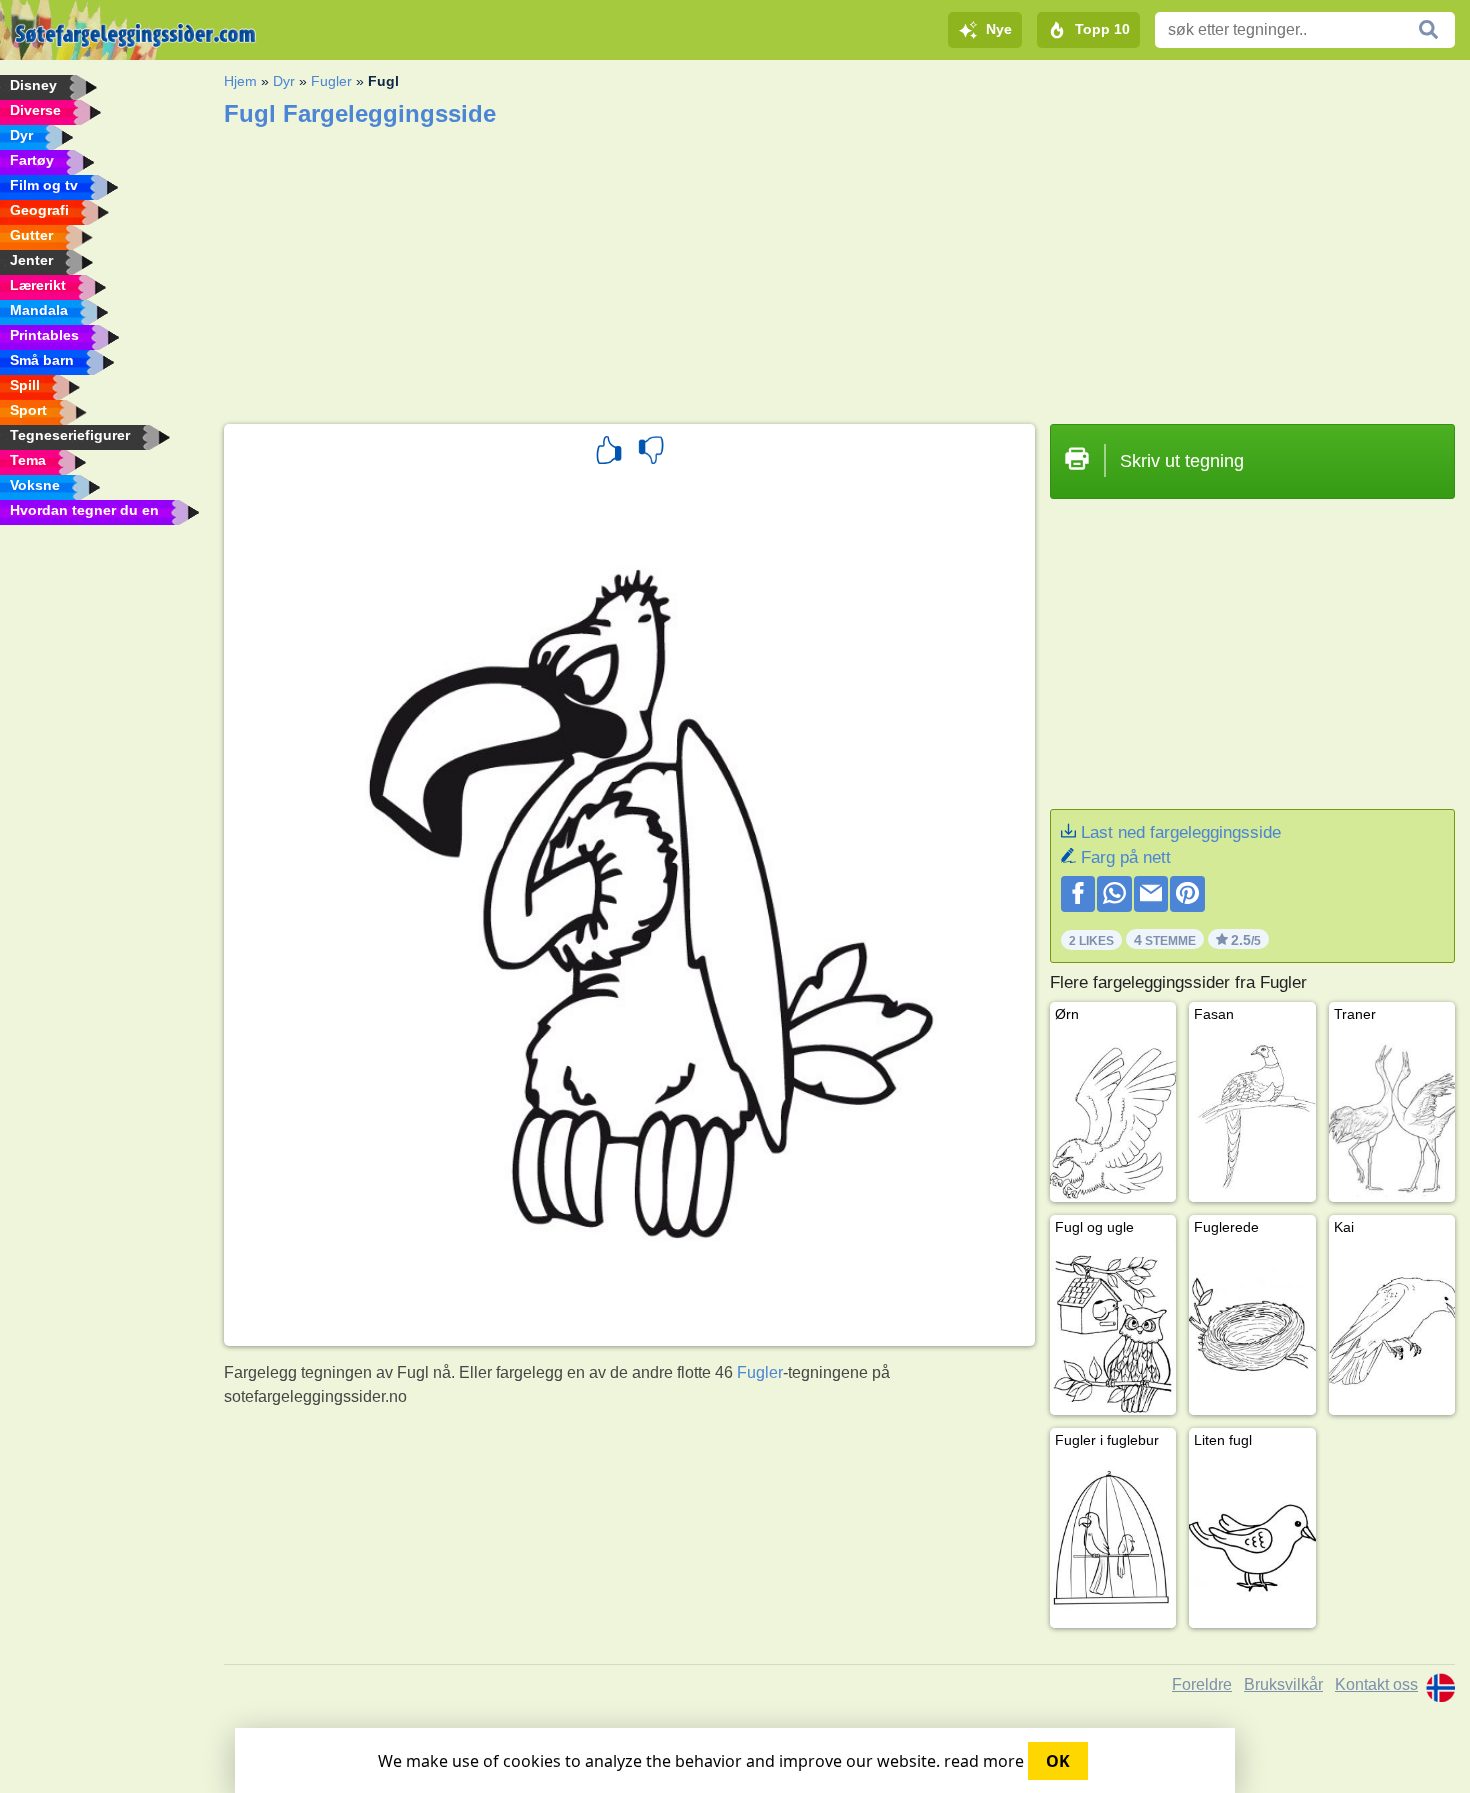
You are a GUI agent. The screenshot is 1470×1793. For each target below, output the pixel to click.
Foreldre (1202, 1684)
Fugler (331, 81)
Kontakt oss (1376, 1684)
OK (1058, 1761)
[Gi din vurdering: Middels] (651, 453)
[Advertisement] (824, 269)
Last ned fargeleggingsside (1181, 832)
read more (984, 1761)
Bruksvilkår (1283, 1684)
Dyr (284, 81)
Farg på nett (1126, 857)
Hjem (240, 81)
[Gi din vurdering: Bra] (609, 453)
